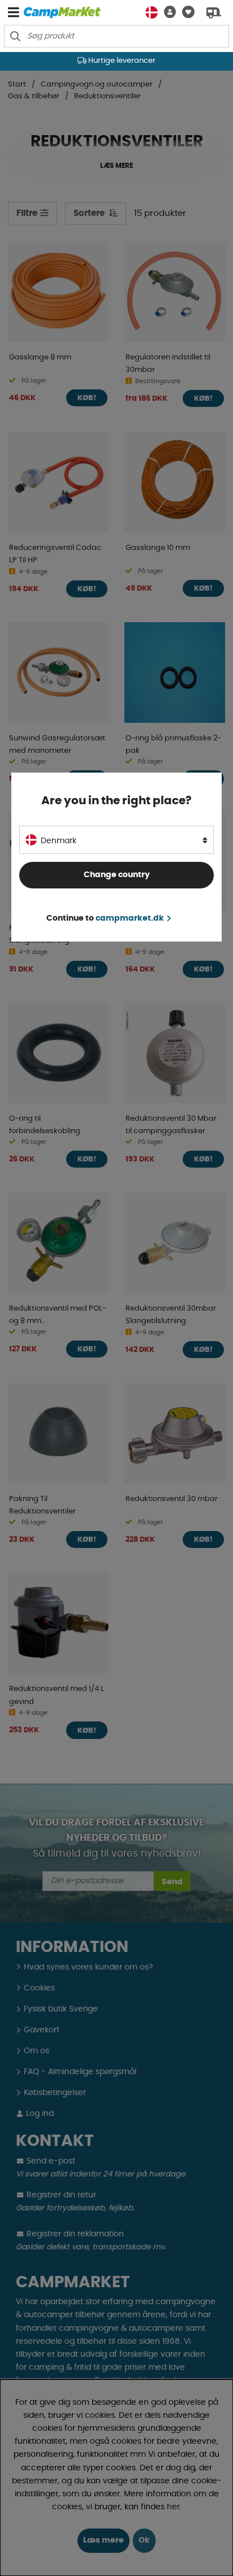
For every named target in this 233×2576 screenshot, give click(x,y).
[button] (167, 12)
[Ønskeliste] (185, 12)
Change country (117, 875)
